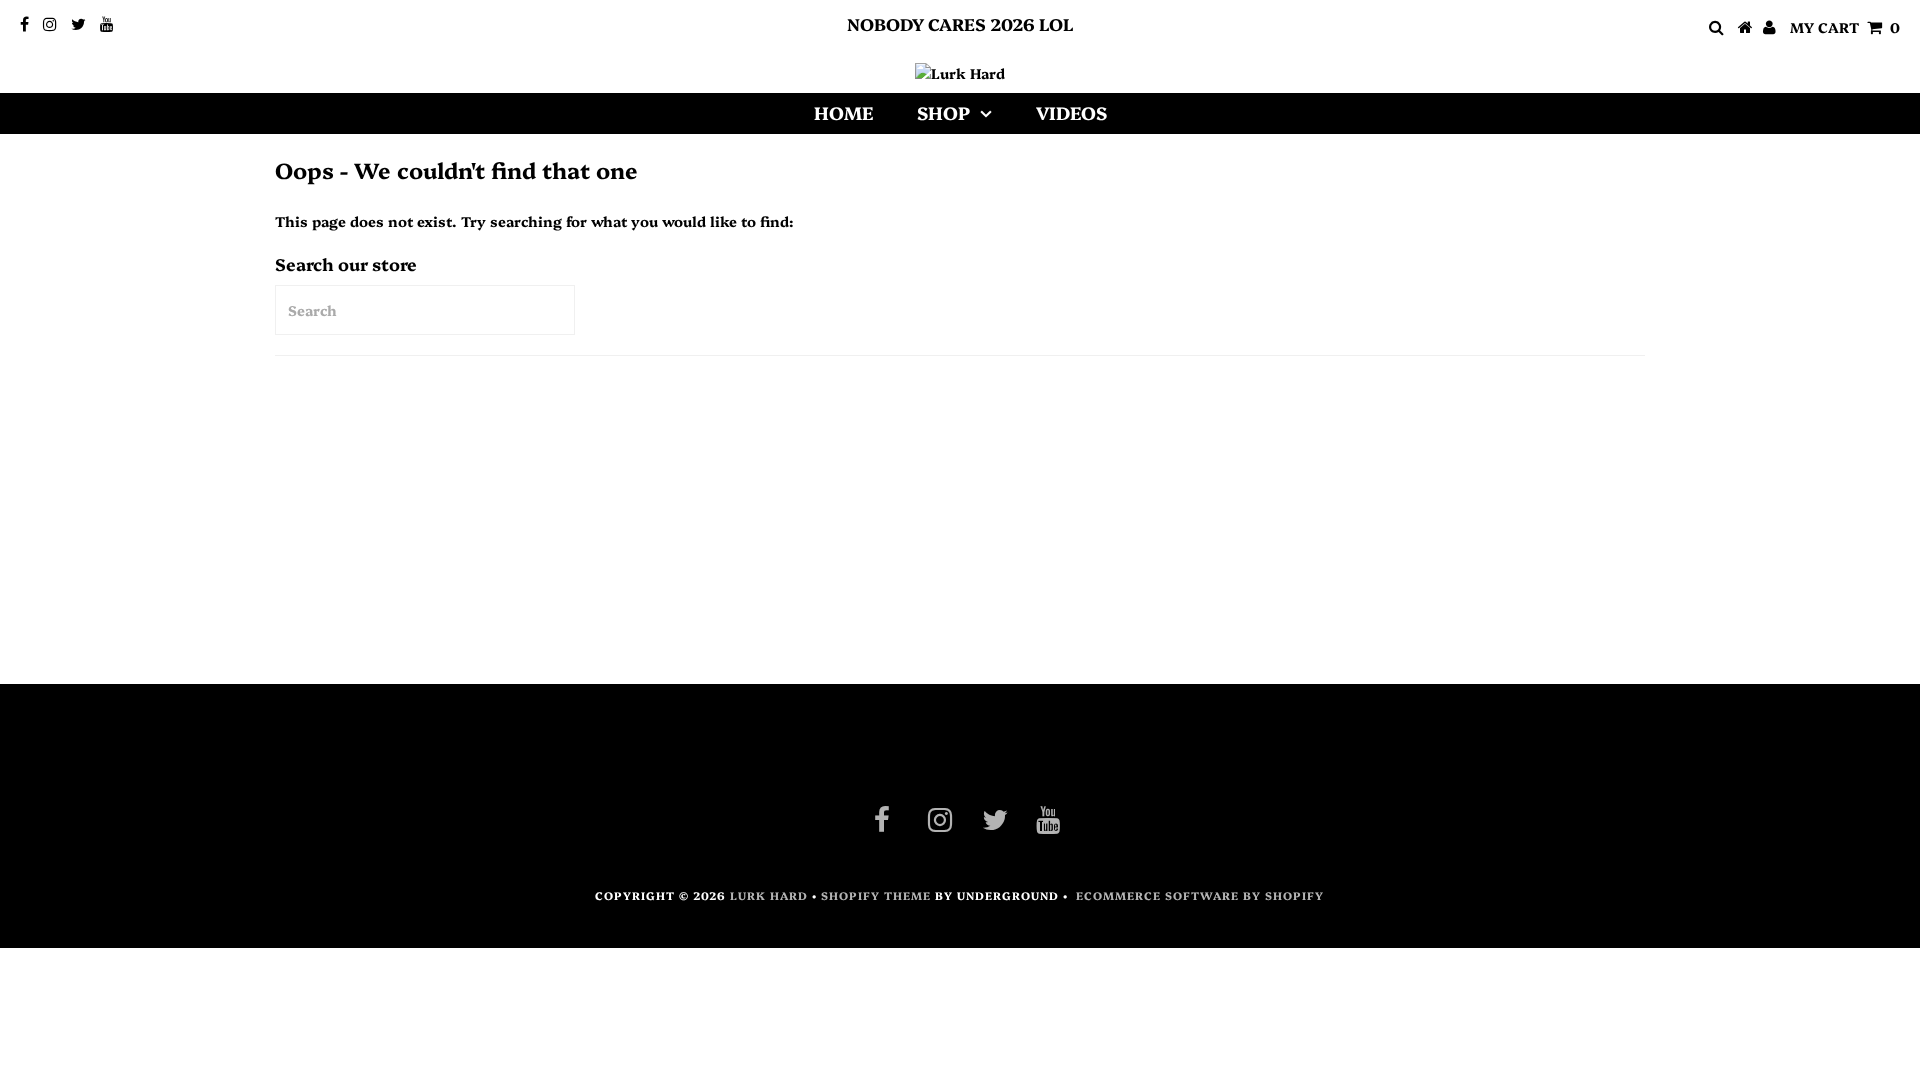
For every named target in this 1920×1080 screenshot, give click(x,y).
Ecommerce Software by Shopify (1200, 895)
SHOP (943, 112)
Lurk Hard (769, 895)
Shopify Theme (876, 895)
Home (843, 112)
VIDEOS (1071, 112)
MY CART (1845, 27)
